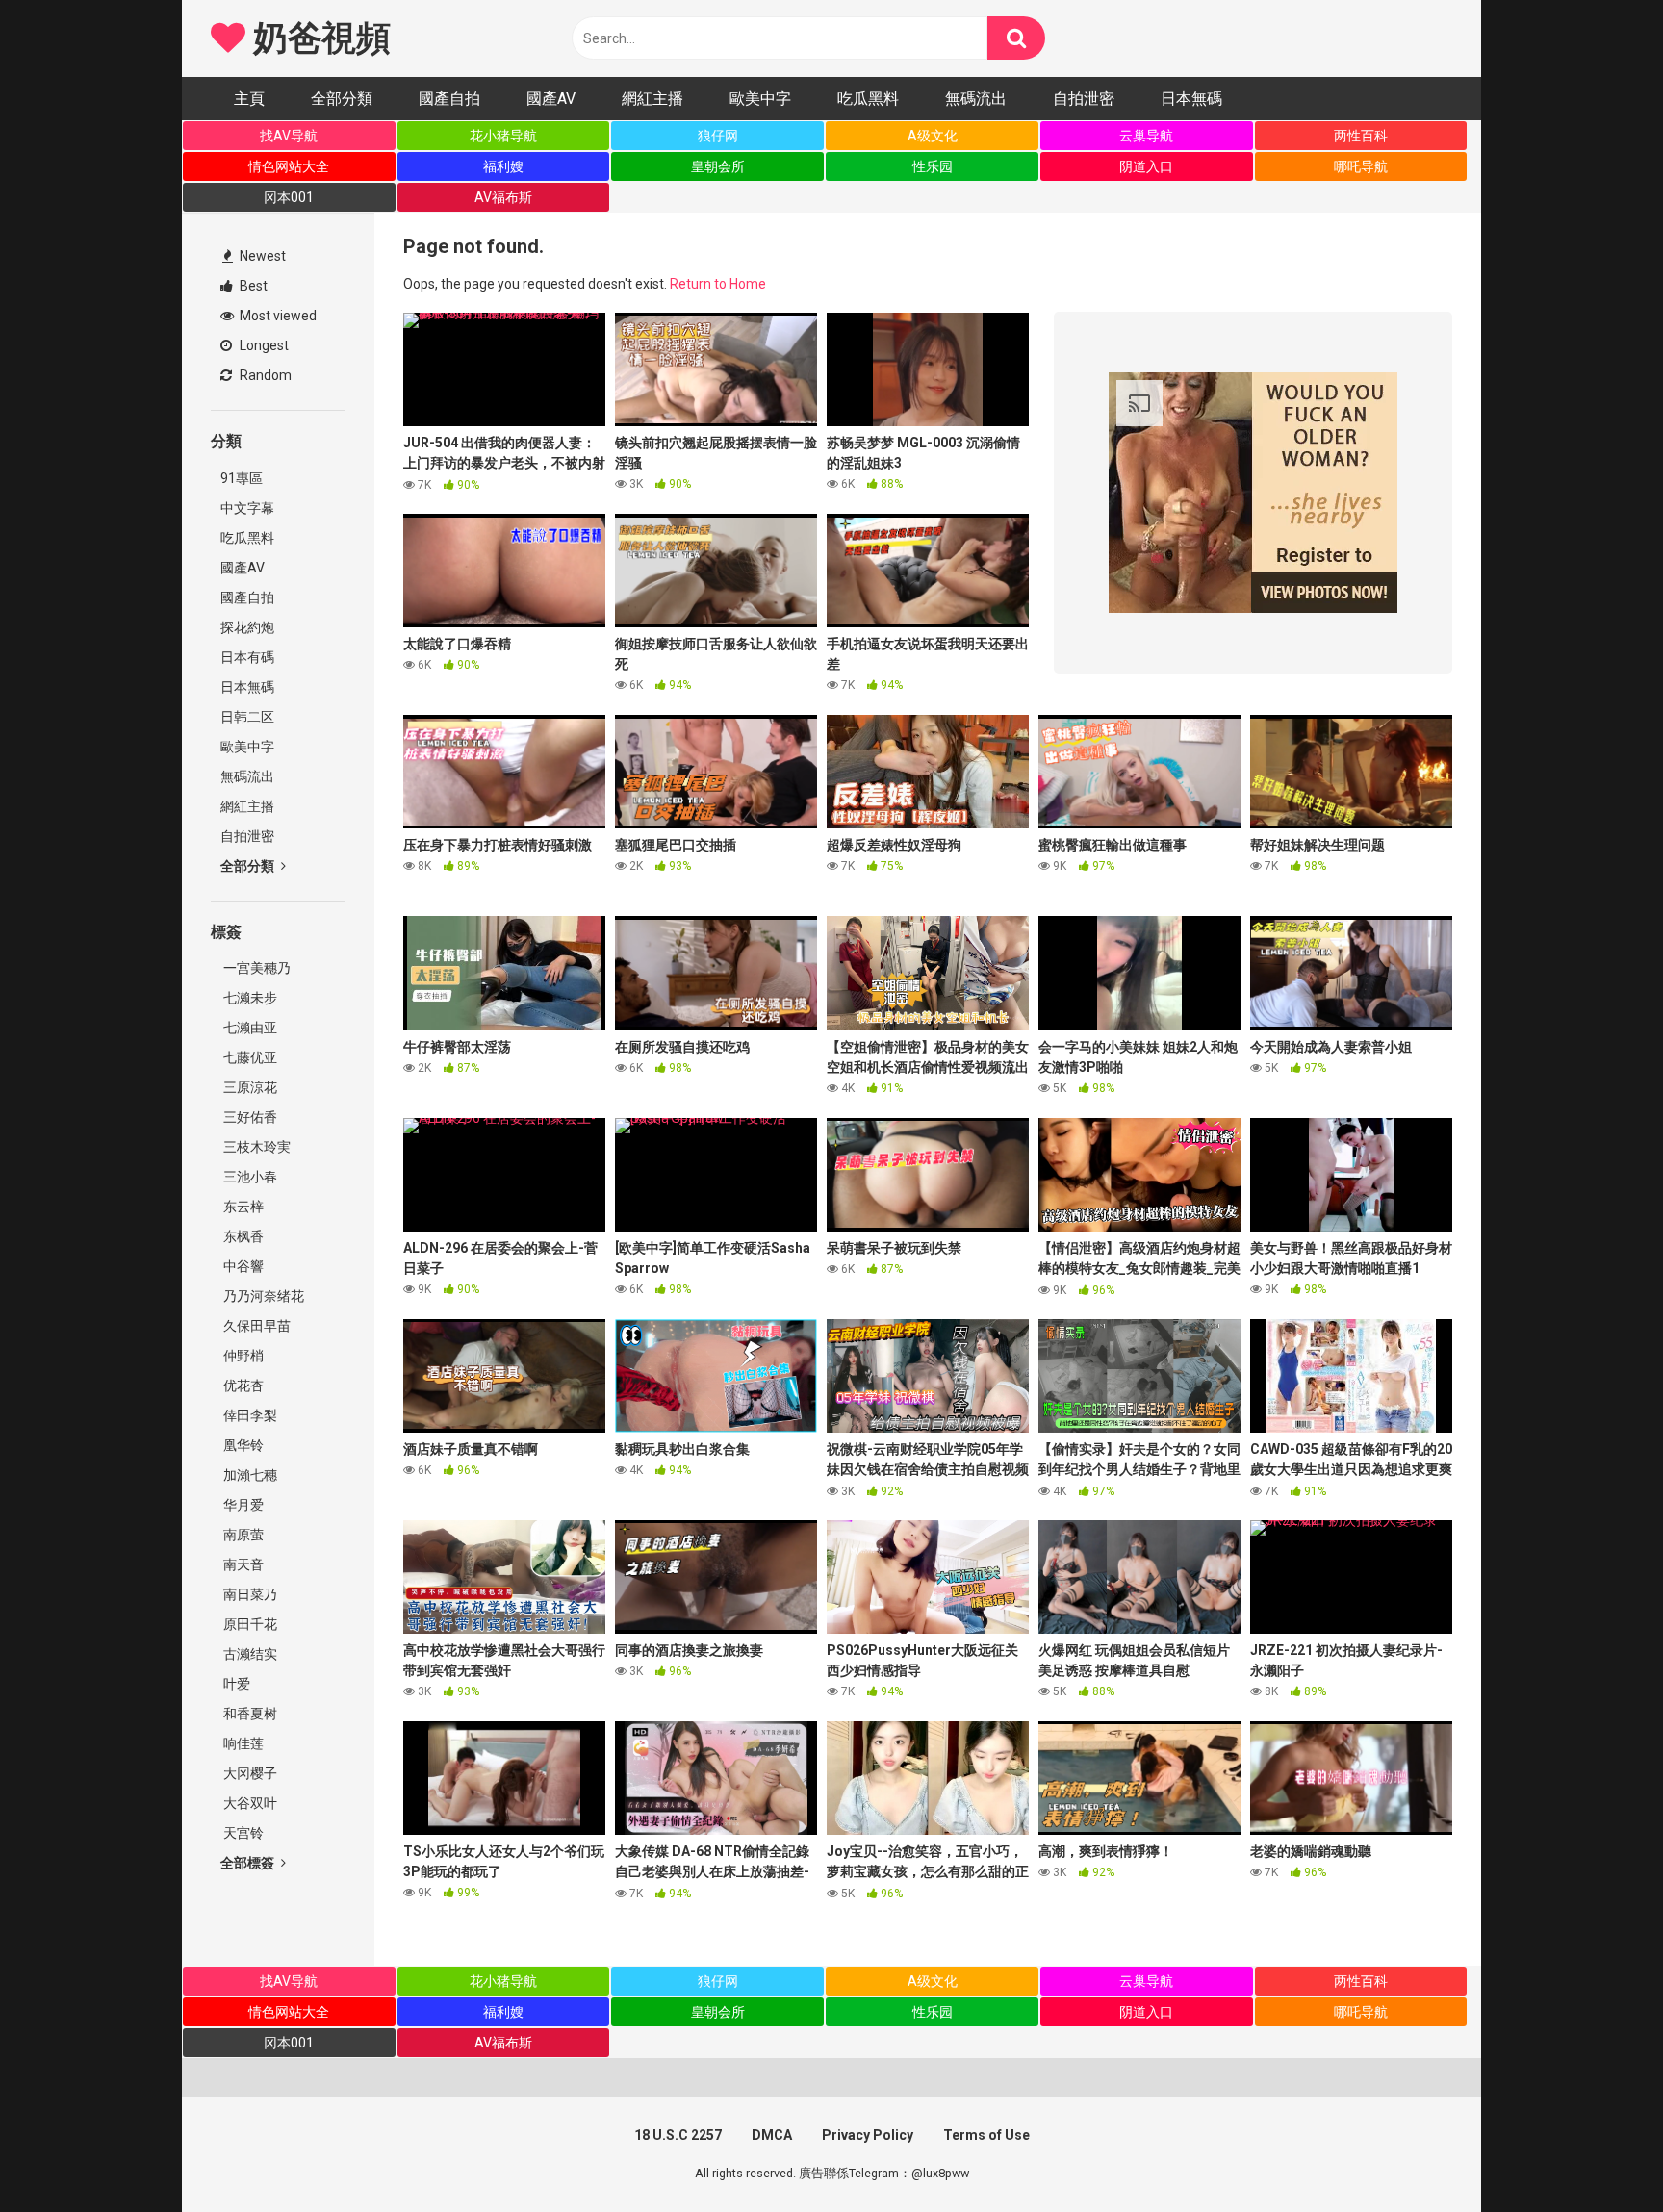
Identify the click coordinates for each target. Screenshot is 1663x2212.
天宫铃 (242, 1833)
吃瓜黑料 (868, 99)
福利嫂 (503, 166)
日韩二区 (247, 717)
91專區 (242, 478)
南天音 (242, 1564)
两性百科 (1361, 136)
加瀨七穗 (249, 1475)
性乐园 (933, 166)
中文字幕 (247, 508)
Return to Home (718, 284)
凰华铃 (242, 1445)
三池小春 (249, 1177)
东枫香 (242, 1236)
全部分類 (342, 99)
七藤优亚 (249, 1057)
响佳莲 (242, 1743)
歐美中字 (760, 99)
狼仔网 (718, 136)
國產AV (551, 99)
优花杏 (242, 1386)
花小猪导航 (503, 136)
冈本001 (289, 197)
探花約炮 (247, 627)
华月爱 (242, 1505)
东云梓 (242, 1207)
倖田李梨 (249, 1415)
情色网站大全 (289, 166)
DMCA (772, 2135)
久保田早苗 (256, 1326)
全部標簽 (249, 1863)
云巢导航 (1146, 136)
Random (264, 375)
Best (252, 286)
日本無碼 (1191, 99)
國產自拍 (449, 99)
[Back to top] (1599, 2154)
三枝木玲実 (256, 1147)
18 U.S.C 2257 (678, 2135)
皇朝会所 (718, 166)
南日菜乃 (249, 1594)
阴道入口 (1146, 166)
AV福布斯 (503, 197)
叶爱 (235, 1684)
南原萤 (242, 1535)
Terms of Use (986, 2135)
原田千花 (249, 1624)
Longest (263, 345)
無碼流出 (976, 99)
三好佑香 (249, 1117)
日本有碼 (247, 657)
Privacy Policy (868, 2135)
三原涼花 (249, 1087)
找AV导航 (289, 136)
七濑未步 (249, 998)
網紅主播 (652, 99)
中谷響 (242, 1266)
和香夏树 (249, 1714)
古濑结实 (249, 1654)
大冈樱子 (249, 1773)
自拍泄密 (1084, 99)
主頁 (249, 99)
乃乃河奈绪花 (262, 1296)
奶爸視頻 (318, 38)
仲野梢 (242, 1356)
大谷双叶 (249, 1803)
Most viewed (277, 316)
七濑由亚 (249, 1028)
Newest (261, 256)
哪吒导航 (1361, 166)
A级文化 (933, 136)
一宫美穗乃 (256, 968)
